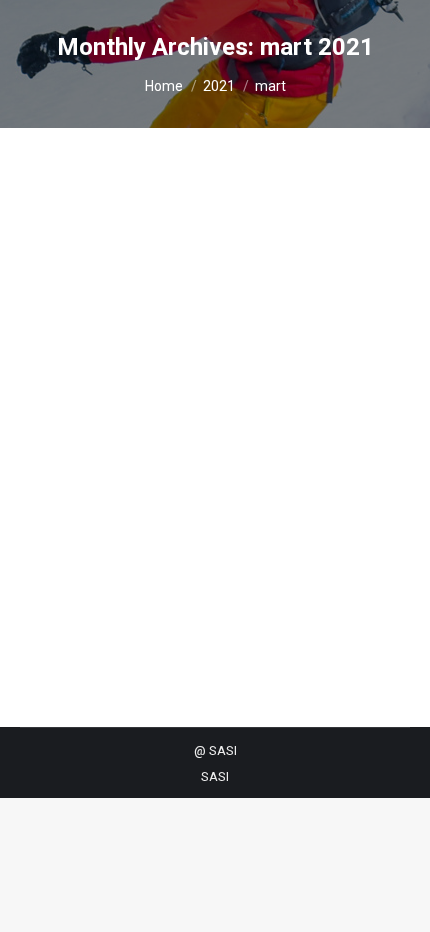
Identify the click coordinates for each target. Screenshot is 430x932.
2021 (219, 86)
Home (164, 86)
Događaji (71, 390)
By (148, 390)
